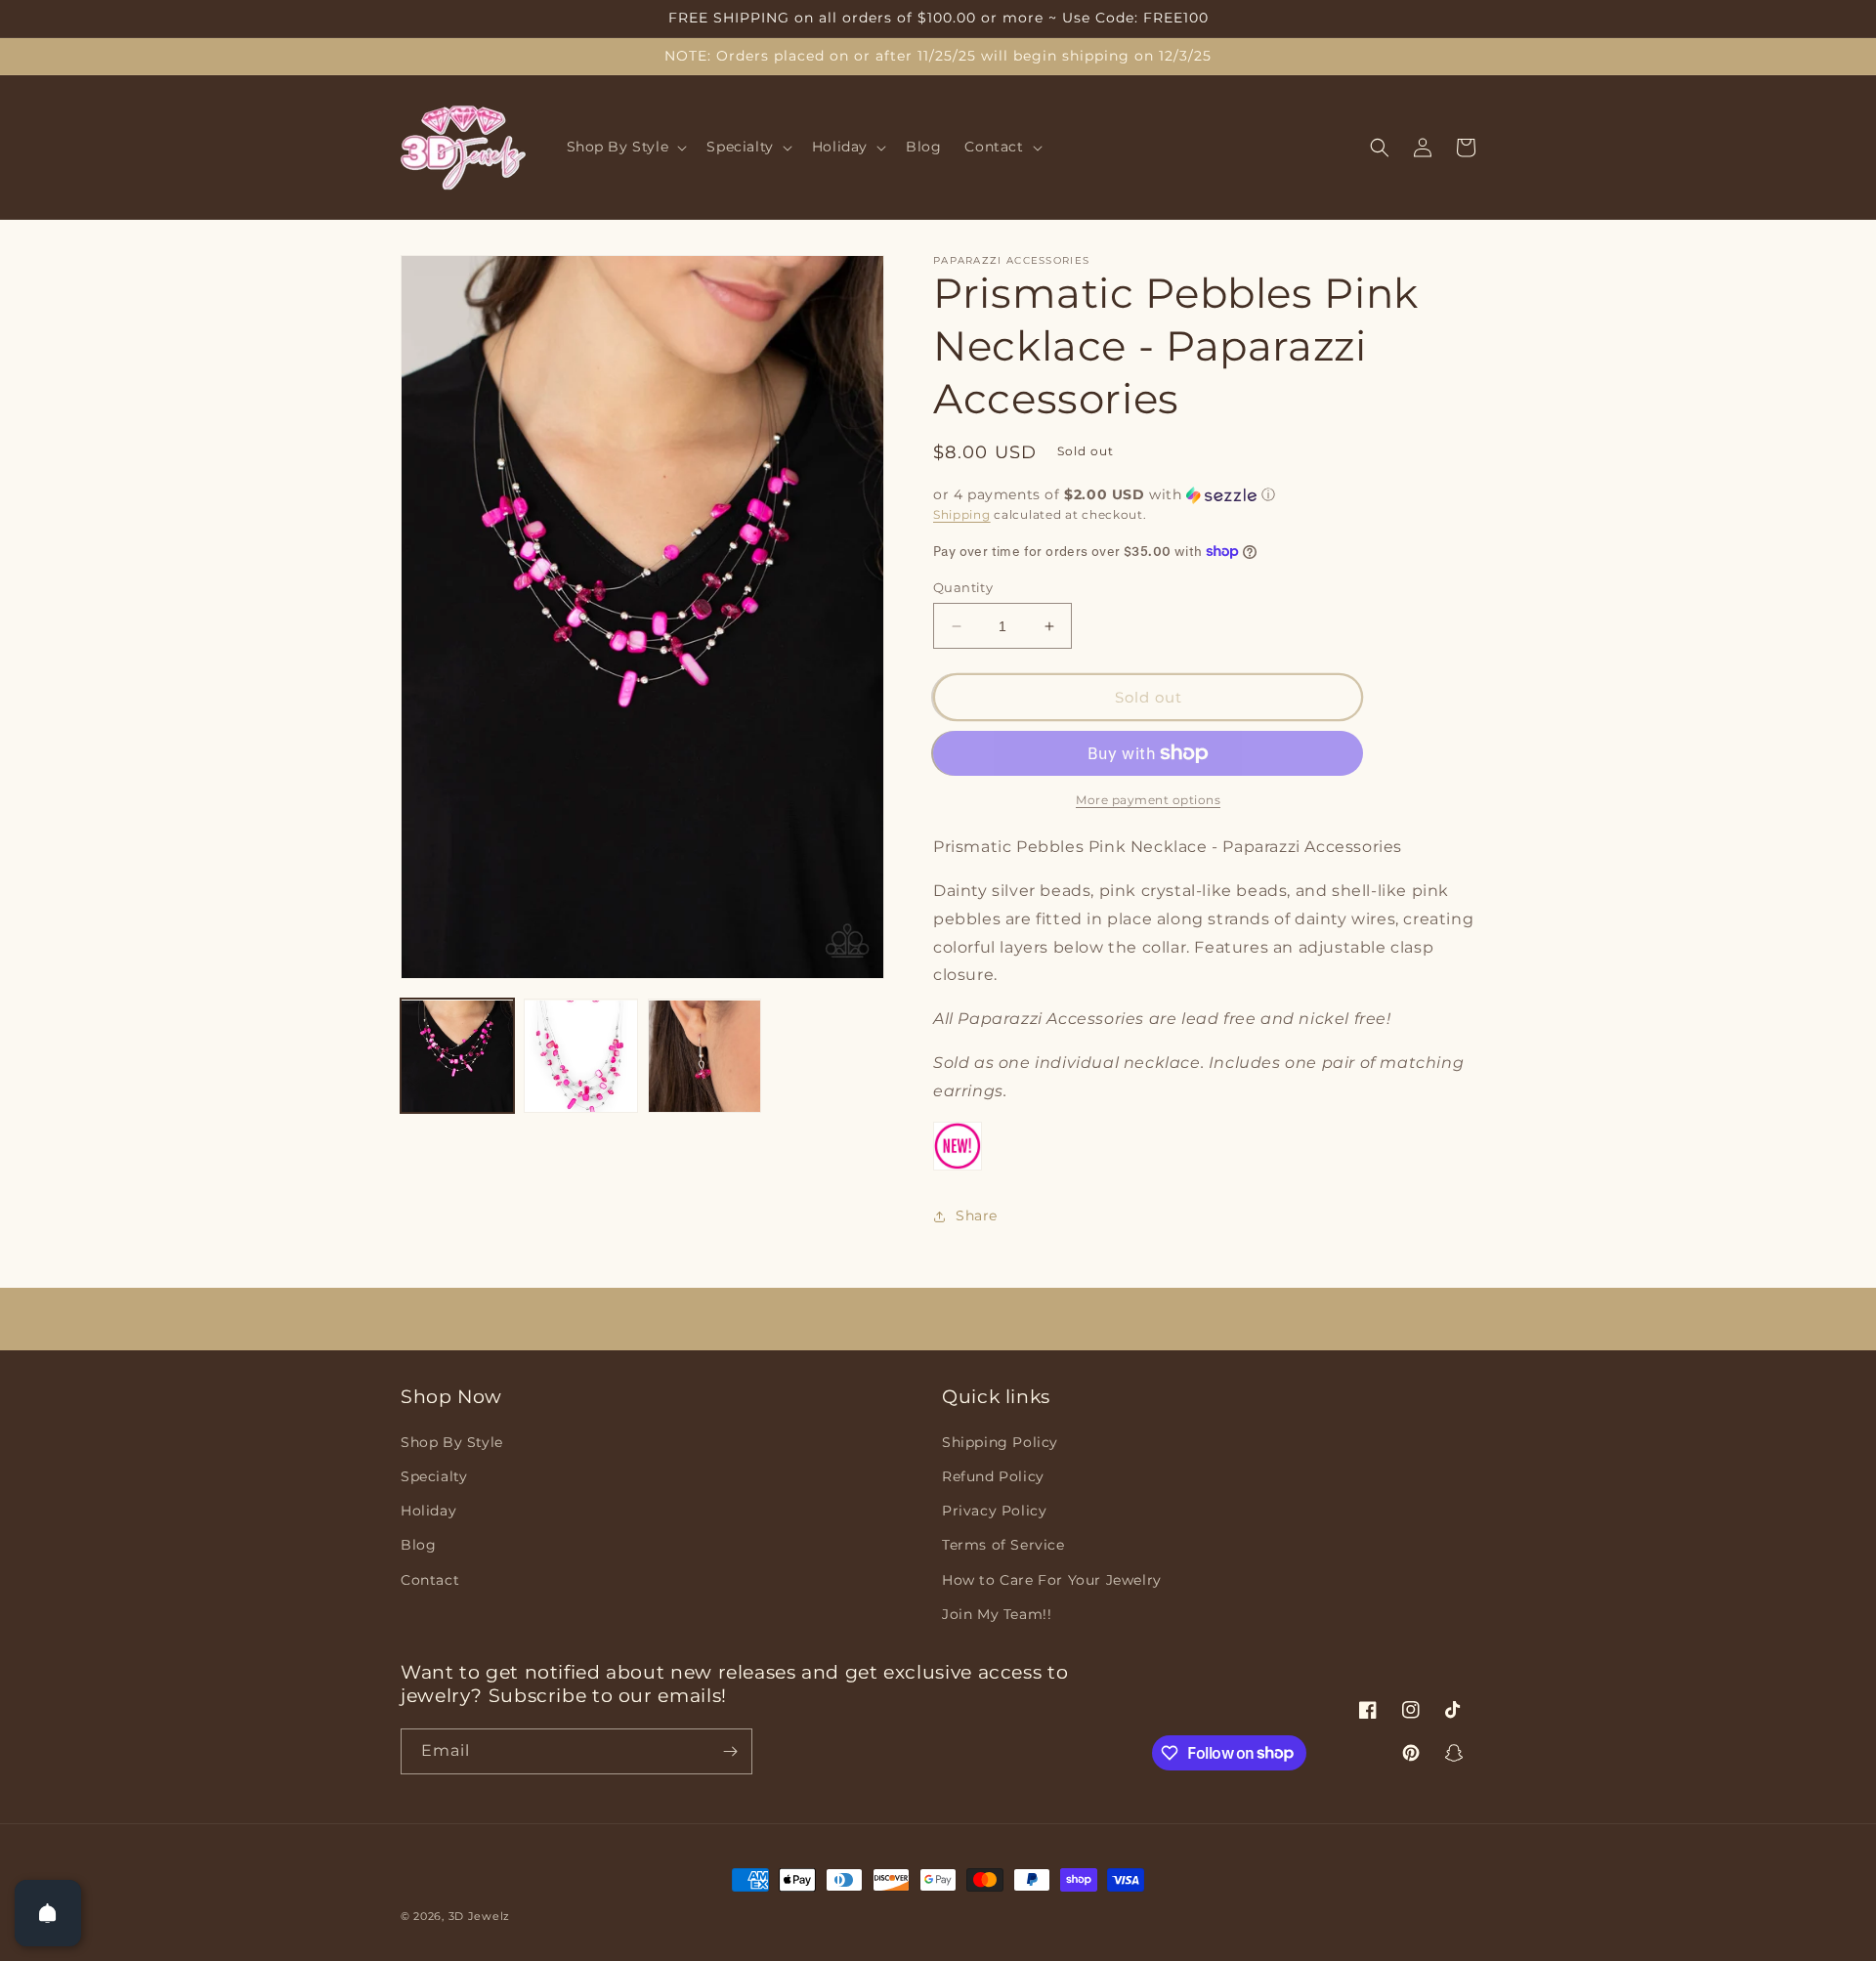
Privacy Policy (994, 1511)
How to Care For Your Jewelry (1052, 1580)
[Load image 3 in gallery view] (704, 1056)
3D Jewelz (479, 1916)
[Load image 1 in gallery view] (457, 1056)
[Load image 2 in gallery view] (580, 1056)
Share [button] (977, 1215)
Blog (418, 1545)
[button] (625, 148)
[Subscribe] (730, 1751)
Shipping (962, 514)
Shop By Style (452, 1442)
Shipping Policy (1000, 1442)
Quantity (963, 587)
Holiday (428, 1511)
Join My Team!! (997, 1614)
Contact (430, 1580)
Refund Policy (993, 1476)
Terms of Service (1003, 1545)
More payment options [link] (1148, 800)
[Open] (48, 1913)
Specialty (434, 1476)
